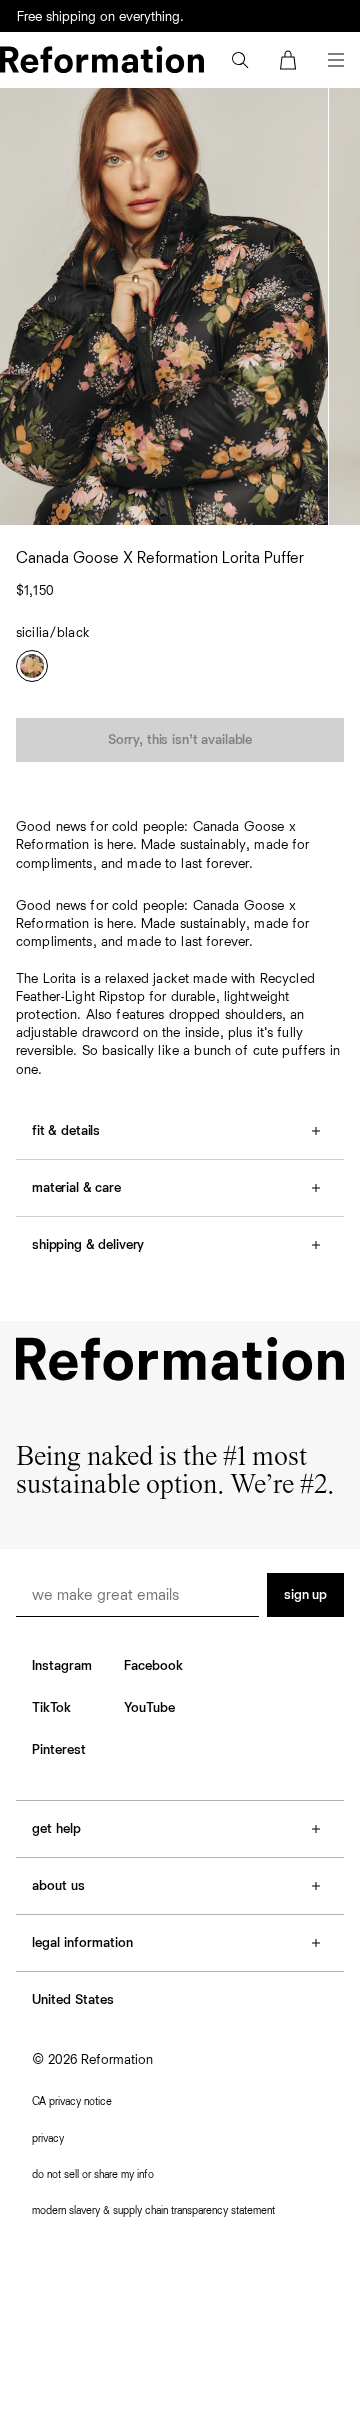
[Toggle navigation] (336, 60)
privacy (48, 2138)
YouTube (149, 1708)
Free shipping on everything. (100, 17)
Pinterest (59, 1750)
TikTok (51, 1708)
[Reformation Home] (102, 59)
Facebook (153, 1666)
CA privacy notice (72, 2101)
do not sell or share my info (93, 2174)
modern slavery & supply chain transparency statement (153, 2210)
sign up (305, 1595)
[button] (240, 60)
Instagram (62, 1666)
